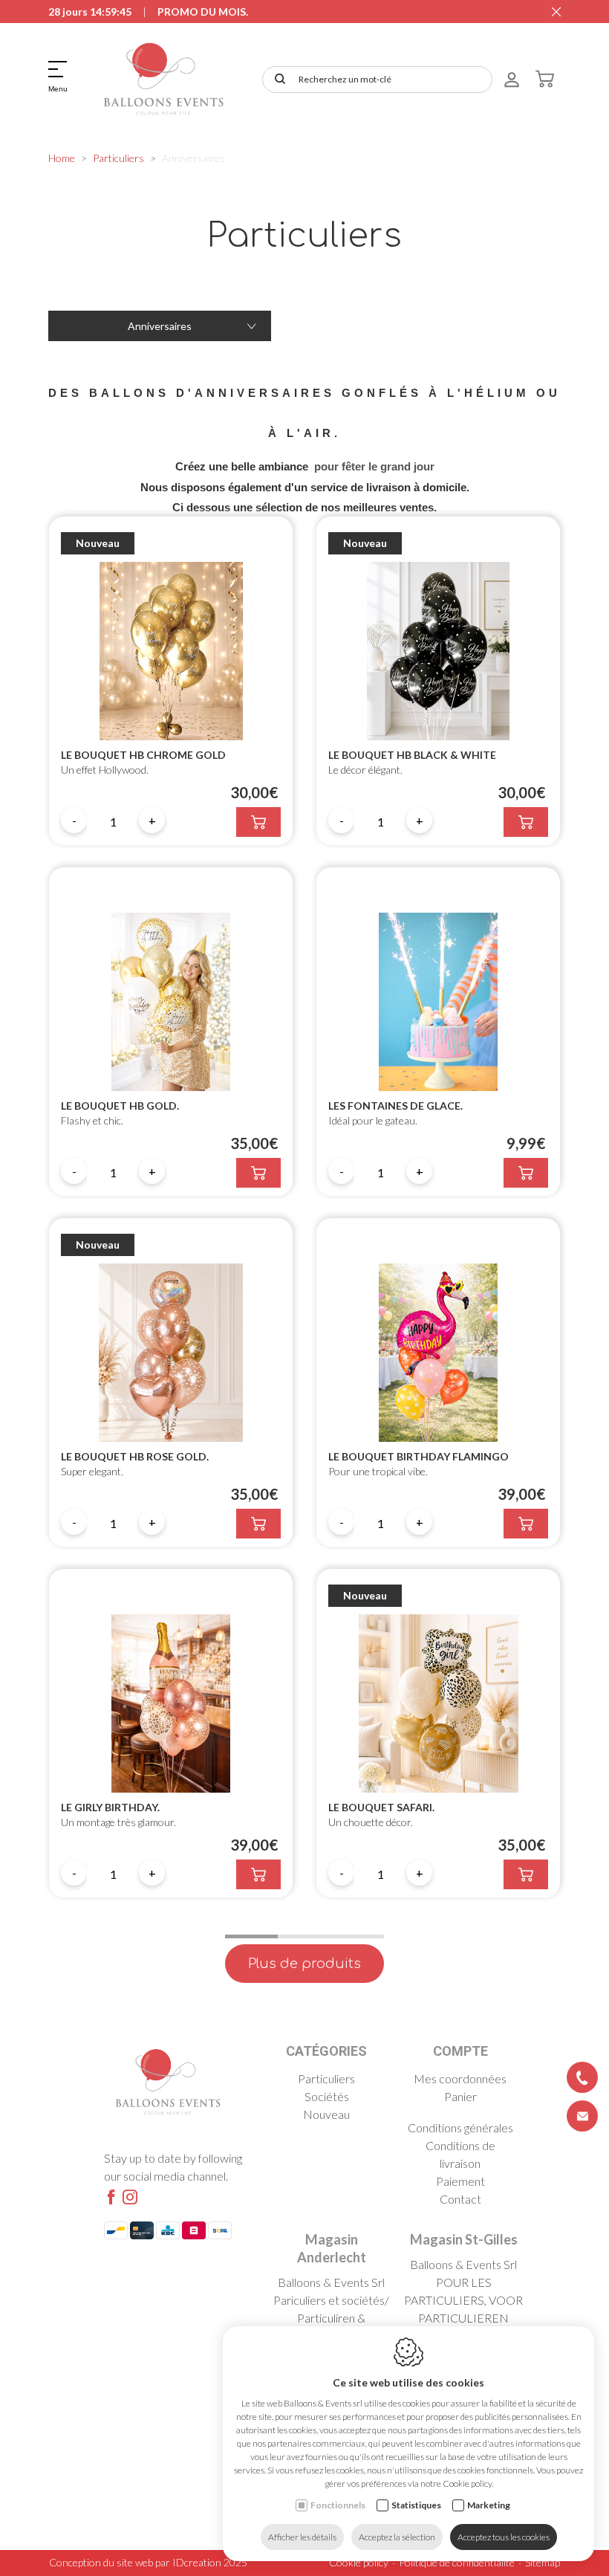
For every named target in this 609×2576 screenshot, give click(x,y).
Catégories (326, 2051)
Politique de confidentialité (457, 2562)
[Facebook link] (111, 2198)
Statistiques (416, 2505)
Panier (460, 2096)
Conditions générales (460, 2127)
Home (62, 158)
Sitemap (543, 2562)
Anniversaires (160, 326)
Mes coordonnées (460, 2078)
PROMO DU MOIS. (203, 12)
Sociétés (327, 2096)
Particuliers (118, 158)
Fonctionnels (338, 2505)
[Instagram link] (130, 2198)
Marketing (489, 2505)
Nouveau (326, 2114)
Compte (460, 2051)
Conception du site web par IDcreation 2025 (148, 2562)
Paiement (460, 2181)
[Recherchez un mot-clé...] (277, 80)
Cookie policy (359, 2562)
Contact (460, 2199)
